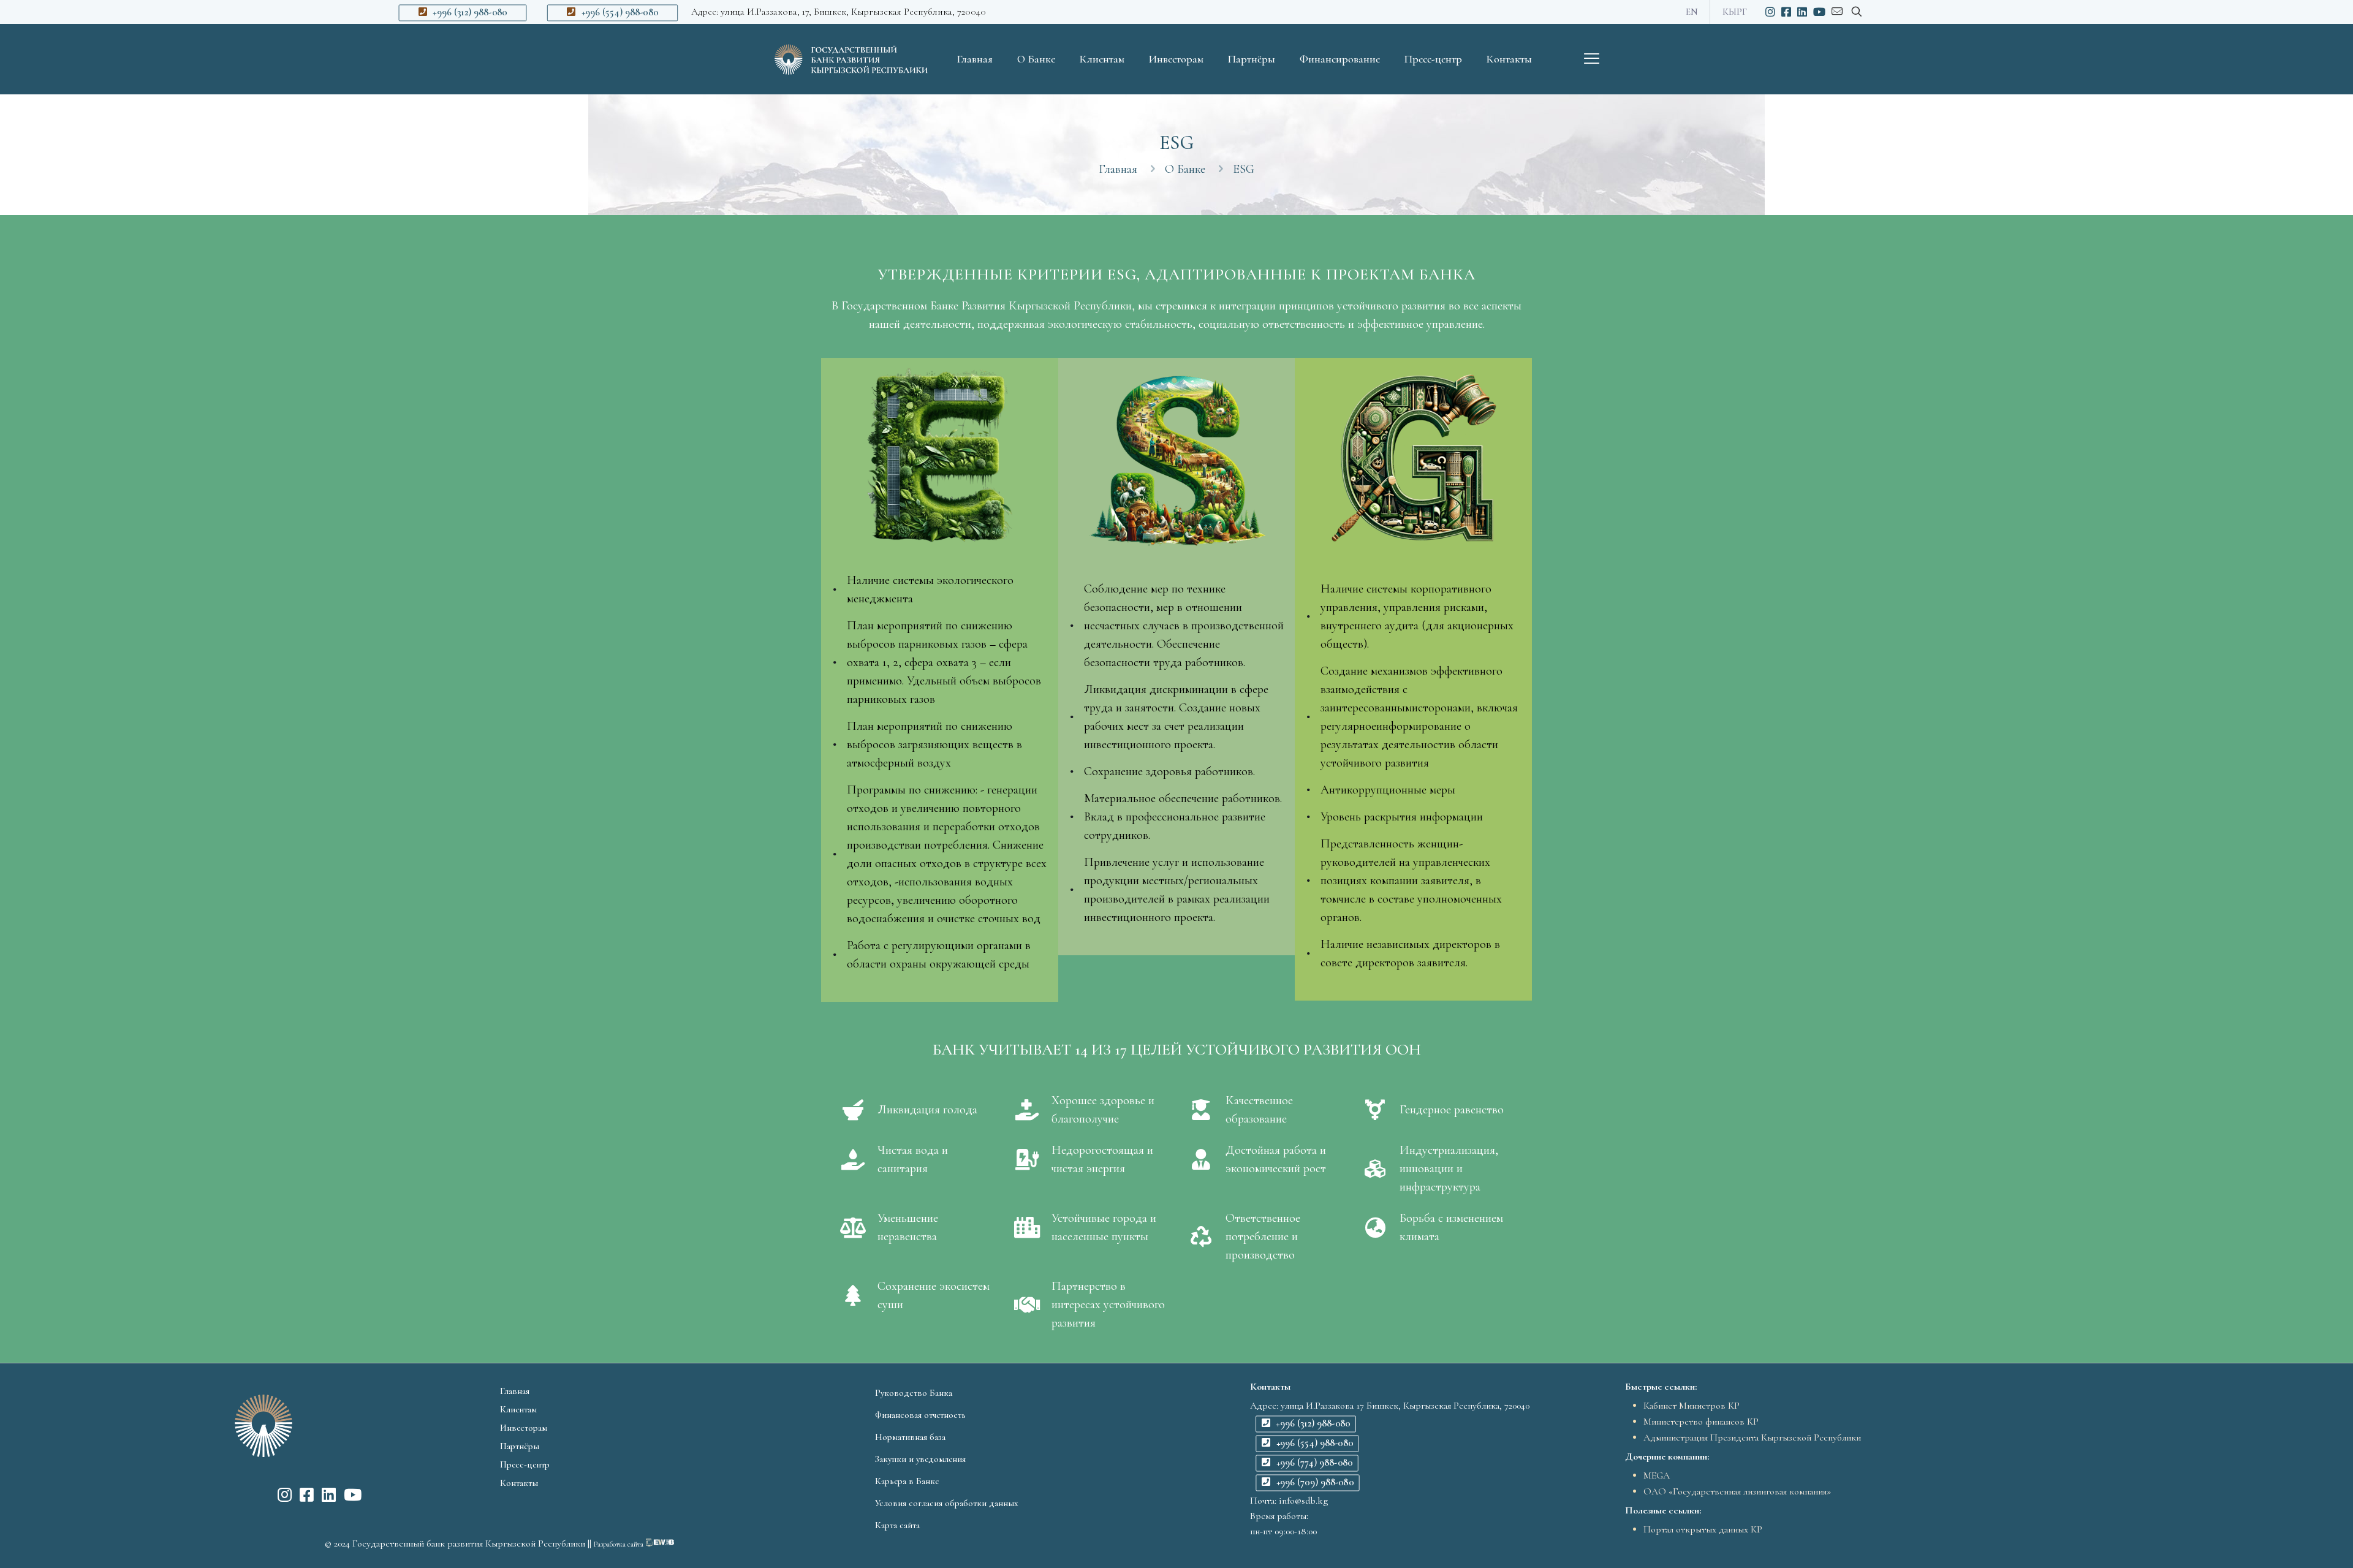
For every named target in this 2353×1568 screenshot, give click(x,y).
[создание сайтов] (660, 1543)
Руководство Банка (914, 1393)
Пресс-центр (525, 1464)
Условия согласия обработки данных (947, 1503)
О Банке (1185, 169)
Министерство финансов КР (1701, 1422)
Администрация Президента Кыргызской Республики (1752, 1437)
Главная (1118, 169)
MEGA (1657, 1475)
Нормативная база (910, 1437)
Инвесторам (524, 1428)
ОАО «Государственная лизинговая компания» (1737, 1491)
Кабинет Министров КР (1692, 1406)
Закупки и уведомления (920, 1459)
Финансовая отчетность (920, 1415)
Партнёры (520, 1446)
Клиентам (518, 1409)
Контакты (519, 1483)
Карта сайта (897, 1525)
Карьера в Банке (907, 1481)
